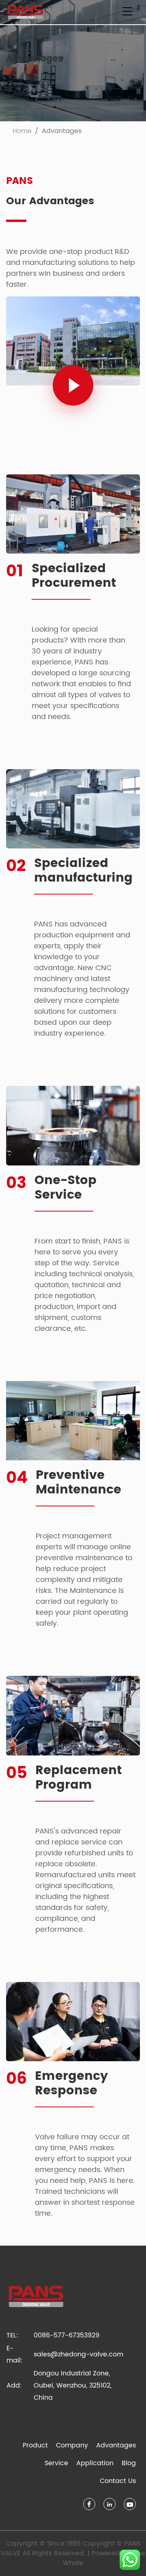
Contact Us (118, 2481)
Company (72, 2445)
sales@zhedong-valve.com (78, 2354)
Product (35, 2445)
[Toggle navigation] (127, 12)
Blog (129, 2463)
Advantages (116, 2445)
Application (95, 2463)
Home (22, 131)
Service (56, 2463)
